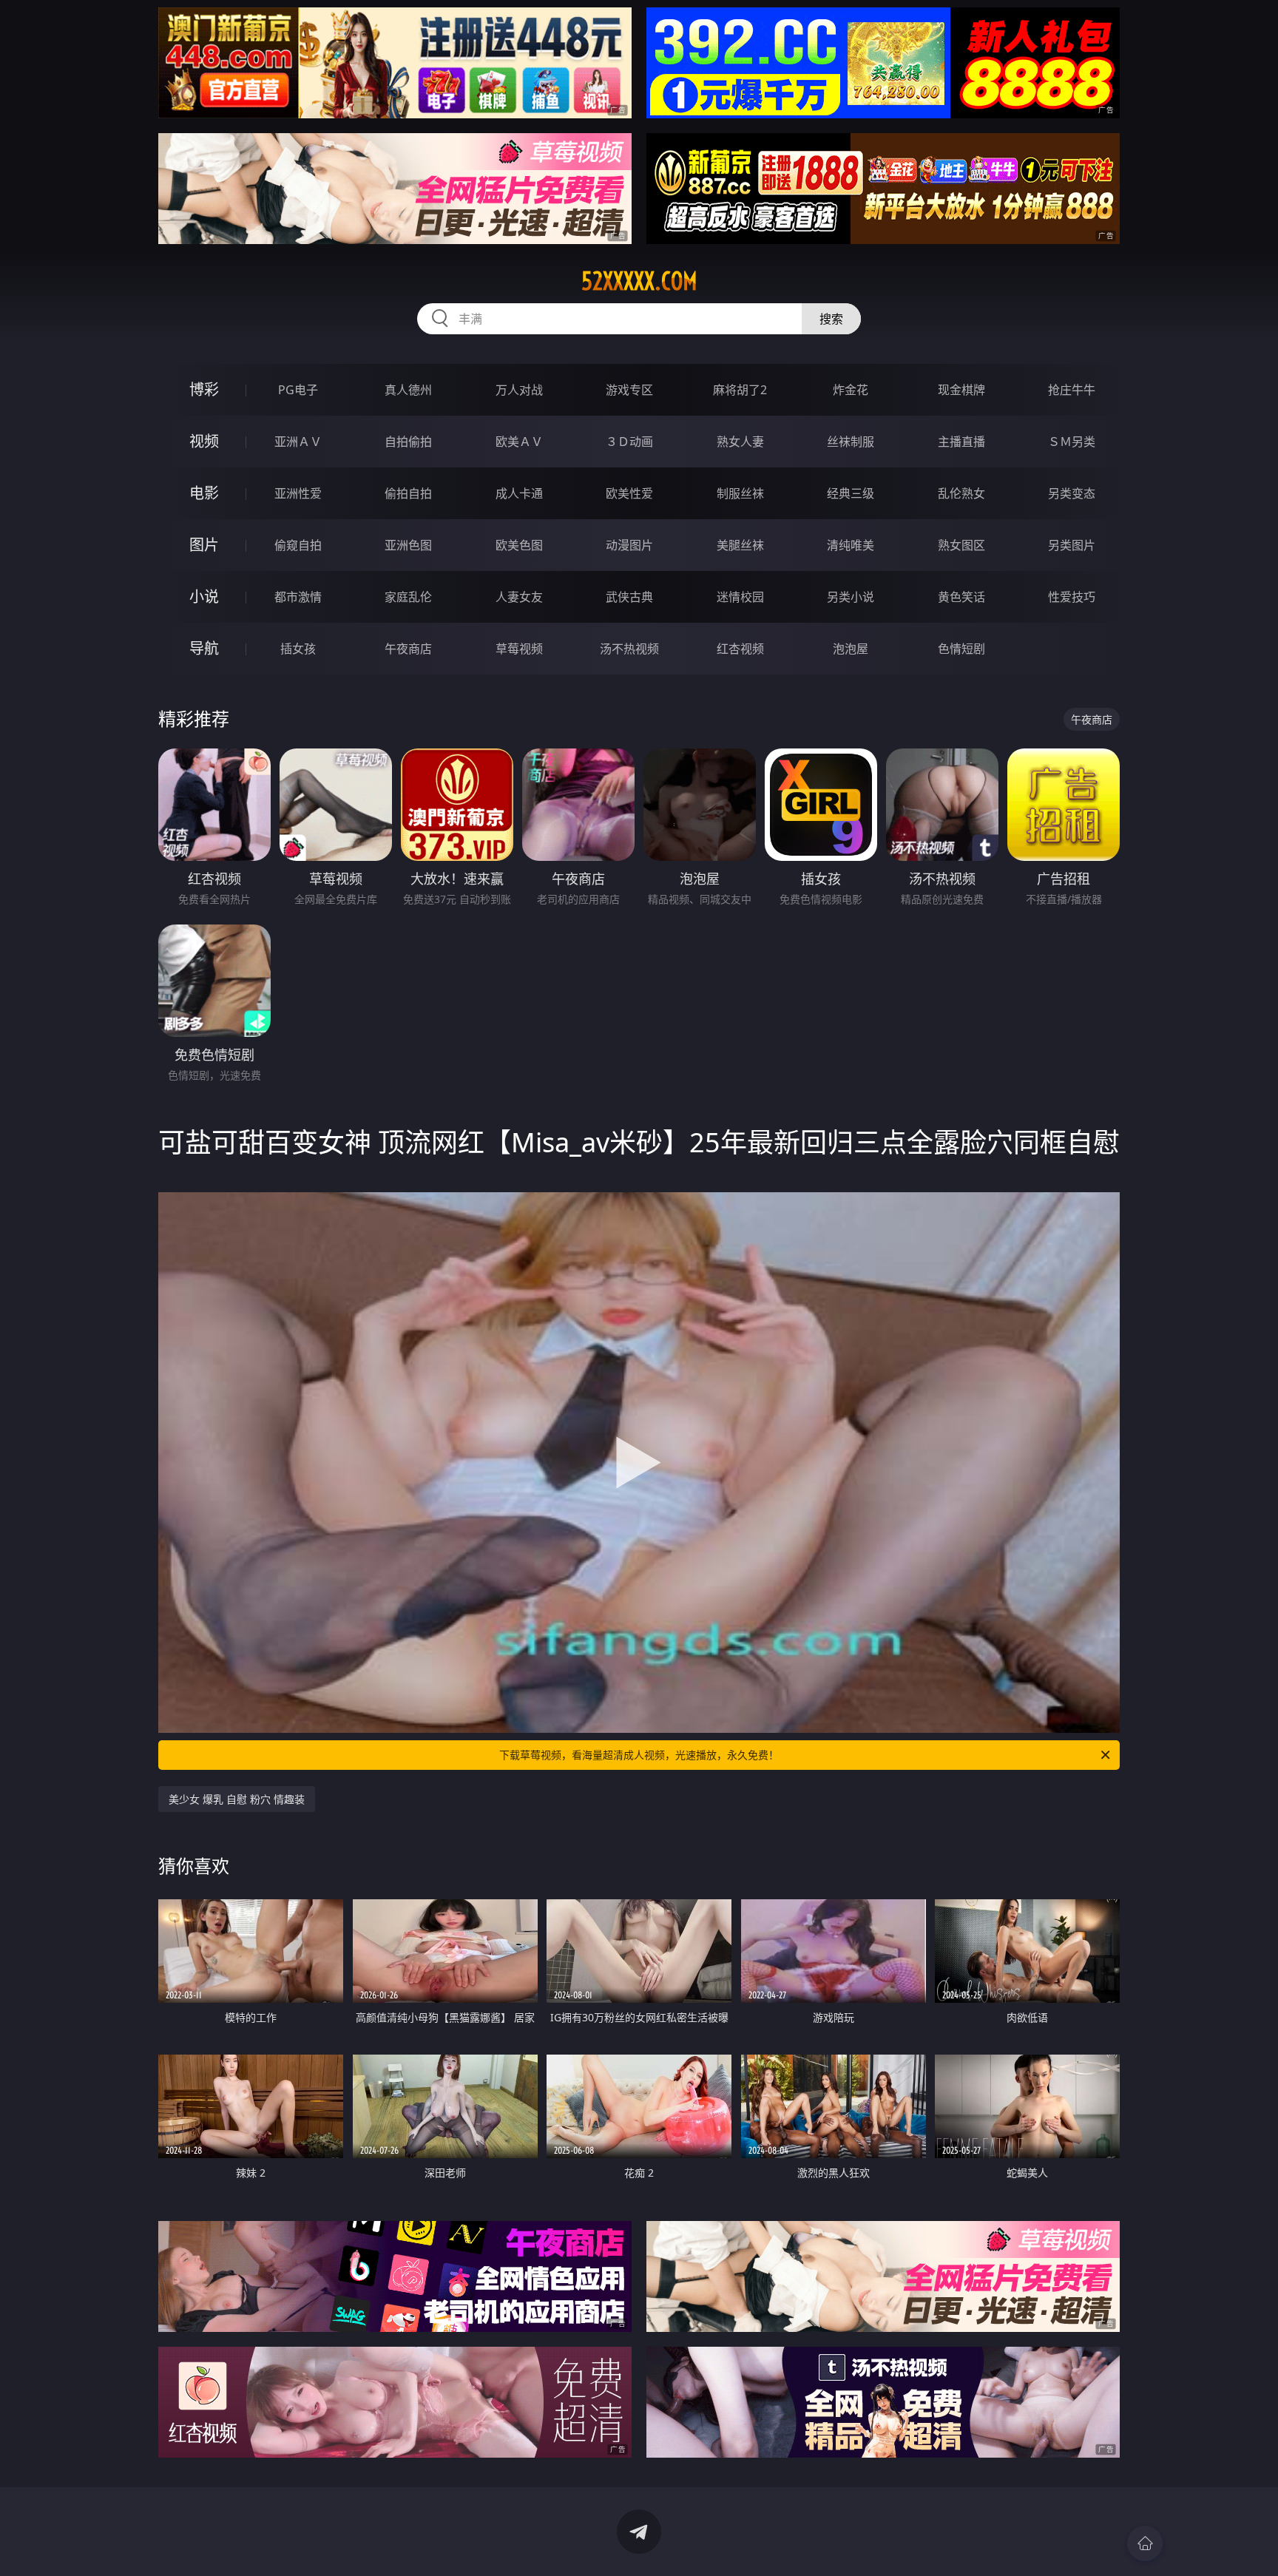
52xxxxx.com (639, 281)
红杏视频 (740, 649)
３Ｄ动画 (629, 442)
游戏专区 (629, 390)
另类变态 (1072, 493)
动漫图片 (629, 545)
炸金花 (851, 390)
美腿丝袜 (740, 545)
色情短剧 (961, 649)
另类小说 (851, 597)
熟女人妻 (740, 442)
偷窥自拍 (298, 545)
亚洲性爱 (298, 493)
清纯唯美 (851, 545)
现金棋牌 (961, 390)
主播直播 (961, 442)
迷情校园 (740, 597)
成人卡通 (519, 493)
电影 (204, 493)
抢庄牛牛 (1072, 390)
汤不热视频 (629, 649)
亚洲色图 (408, 545)
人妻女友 (519, 597)
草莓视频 (519, 649)
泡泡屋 (851, 649)
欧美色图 (519, 545)
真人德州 (408, 390)
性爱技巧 (1072, 597)
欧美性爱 (629, 493)
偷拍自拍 (408, 493)
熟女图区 (961, 545)
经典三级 (851, 493)
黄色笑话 (961, 597)
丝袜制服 (851, 442)
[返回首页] (1145, 2543)
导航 (204, 648)
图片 (204, 545)
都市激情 (298, 597)
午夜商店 (408, 649)
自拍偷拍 (408, 442)
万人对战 (519, 390)
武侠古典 (629, 597)
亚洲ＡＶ (298, 442)
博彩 (204, 389)
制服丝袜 (740, 493)
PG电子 (298, 390)
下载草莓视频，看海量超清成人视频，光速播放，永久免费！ (639, 1755)
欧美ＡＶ (519, 442)
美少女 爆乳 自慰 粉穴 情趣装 (237, 1799)
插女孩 (298, 649)
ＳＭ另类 (1072, 442)
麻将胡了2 (740, 390)
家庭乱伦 (408, 597)
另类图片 (1072, 545)
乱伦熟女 (961, 493)
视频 (204, 441)
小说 (204, 596)
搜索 (831, 319)
